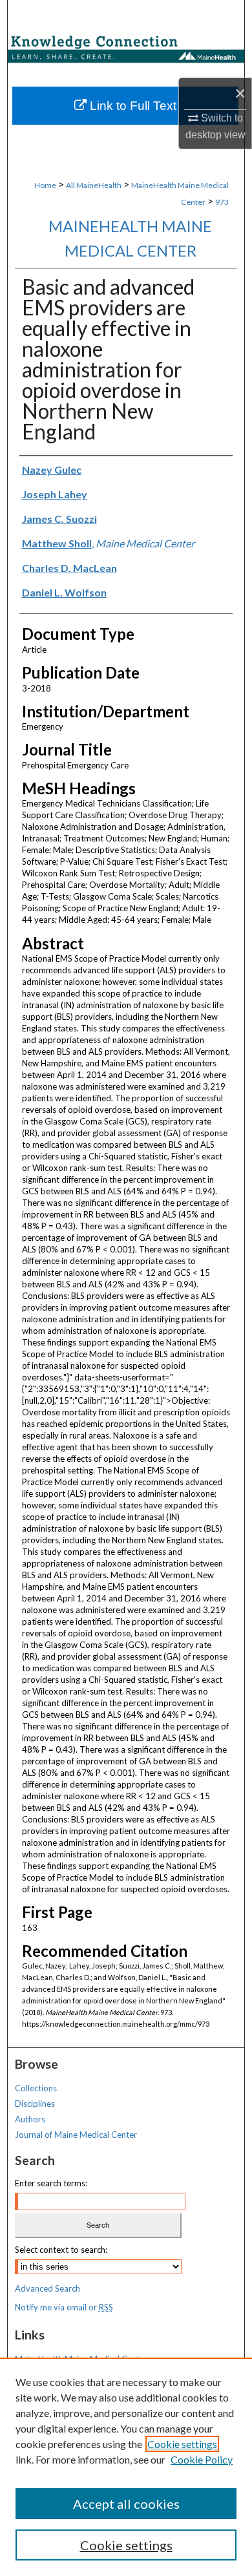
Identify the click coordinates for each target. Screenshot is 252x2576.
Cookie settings (182, 2444)
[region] (126, 2467)
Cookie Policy (202, 2459)
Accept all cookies (126, 2504)
